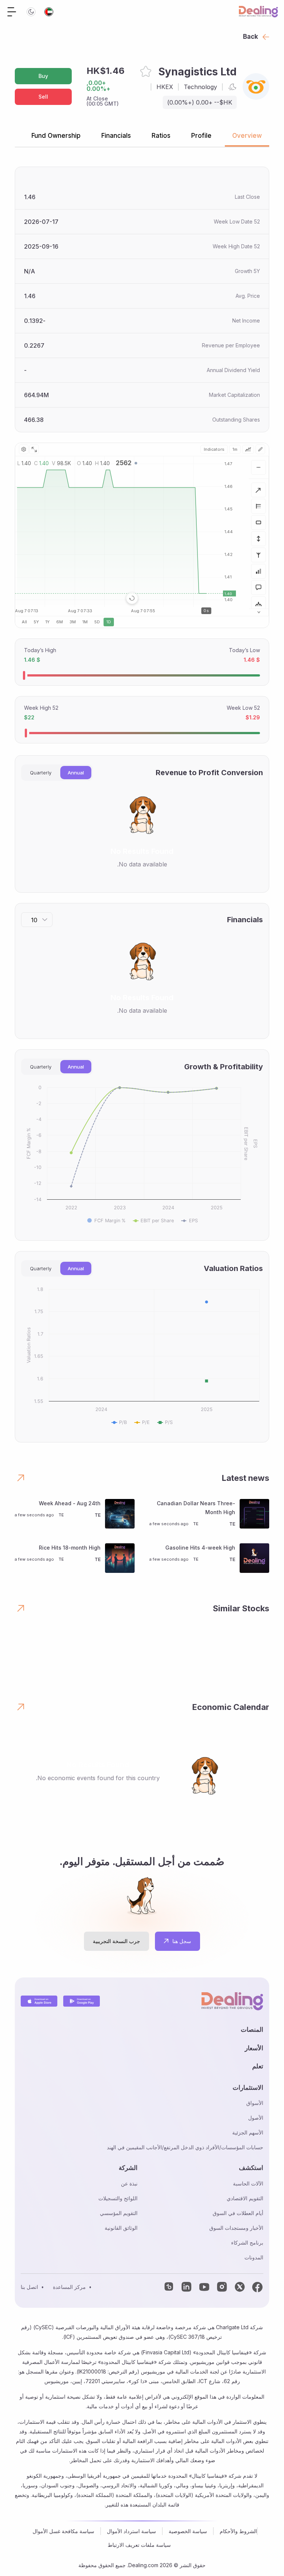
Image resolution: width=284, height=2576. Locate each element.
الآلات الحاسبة (248, 2183)
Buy (43, 76)
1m (235, 449)
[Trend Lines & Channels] (258, 490)
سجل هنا (182, 1941)
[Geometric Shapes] (258, 522)
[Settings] (24, 449)
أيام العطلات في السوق (238, 2213)
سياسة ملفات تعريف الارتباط (139, 2545)
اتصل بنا (29, 2287)
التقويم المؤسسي (119, 2213)
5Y (36, 622)
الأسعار (254, 2048)
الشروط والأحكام (238, 2531)
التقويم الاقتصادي (245, 2198)
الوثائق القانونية (121, 2228)
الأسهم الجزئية (248, 2132)
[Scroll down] (259, 612)
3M (73, 622)
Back (251, 37)
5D (97, 622)
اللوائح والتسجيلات (118, 2198)
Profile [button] (201, 136)
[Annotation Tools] (258, 587)
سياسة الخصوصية (188, 2531)
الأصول (256, 2118)
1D (109, 622)
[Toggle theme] (31, 12)
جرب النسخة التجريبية (116, 1941)
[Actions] (258, 467)
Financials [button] (116, 136)
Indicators (214, 449)
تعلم (258, 2066)
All (24, 622)
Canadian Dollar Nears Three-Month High (196, 1508)
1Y (48, 622)
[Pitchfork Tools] (258, 555)
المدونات (254, 2257)
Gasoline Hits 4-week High (200, 1548)
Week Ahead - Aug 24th (70, 1503)
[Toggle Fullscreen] (34, 449)
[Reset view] (132, 598)
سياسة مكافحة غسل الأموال (63, 2531)
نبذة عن (129, 2183)
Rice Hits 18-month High (70, 1548)
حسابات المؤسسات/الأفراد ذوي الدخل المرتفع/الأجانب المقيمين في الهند (185, 2147)
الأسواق (255, 2103)
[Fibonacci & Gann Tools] (258, 506)
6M (60, 622)
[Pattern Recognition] (258, 604)
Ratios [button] (161, 136)
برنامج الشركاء (247, 2243)
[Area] (248, 449)
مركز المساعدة (69, 2287)
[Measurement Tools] (258, 539)
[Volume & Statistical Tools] (258, 571)
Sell (43, 97)
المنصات (252, 2030)
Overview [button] (247, 136)
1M (85, 622)
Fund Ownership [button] (56, 136)
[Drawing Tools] (260, 449)
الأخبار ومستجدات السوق (236, 2228)
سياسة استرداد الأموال (131, 2531)
